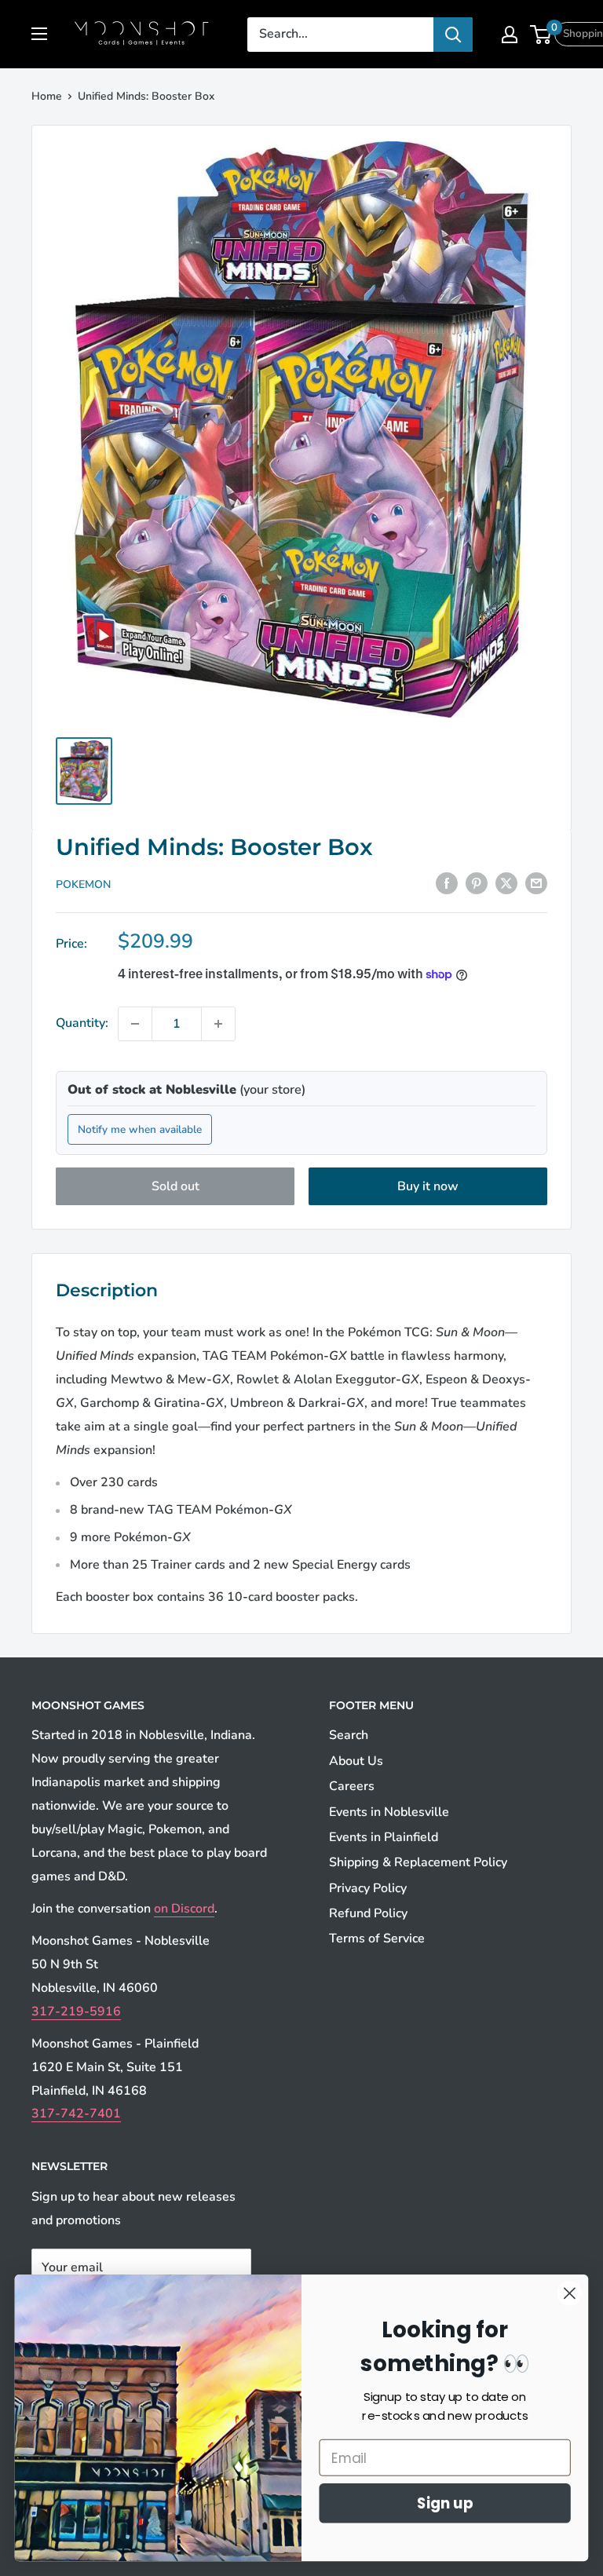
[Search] (453, 35)
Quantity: (82, 1023)
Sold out (175, 1186)
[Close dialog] (570, 2293)
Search (349, 1735)
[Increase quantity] (218, 1024)
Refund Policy (368, 1913)
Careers (352, 1786)
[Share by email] (536, 883)
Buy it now (428, 1186)
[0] (541, 35)
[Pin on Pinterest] (477, 883)
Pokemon (83, 884)
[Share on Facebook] (447, 883)
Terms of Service (377, 1938)
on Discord (184, 1909)
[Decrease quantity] (135, 1024)
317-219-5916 (76, 2011)
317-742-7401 (76, 2114)
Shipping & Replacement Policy (418, 1862)
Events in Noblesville (389, 1812)
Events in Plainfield (384, 1837)
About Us (356, 1761)
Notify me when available (140, 1129)
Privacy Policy (368, 1888)
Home (47, 96)
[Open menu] (39, 34)
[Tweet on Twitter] (506, 883)
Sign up (445, 2503)
